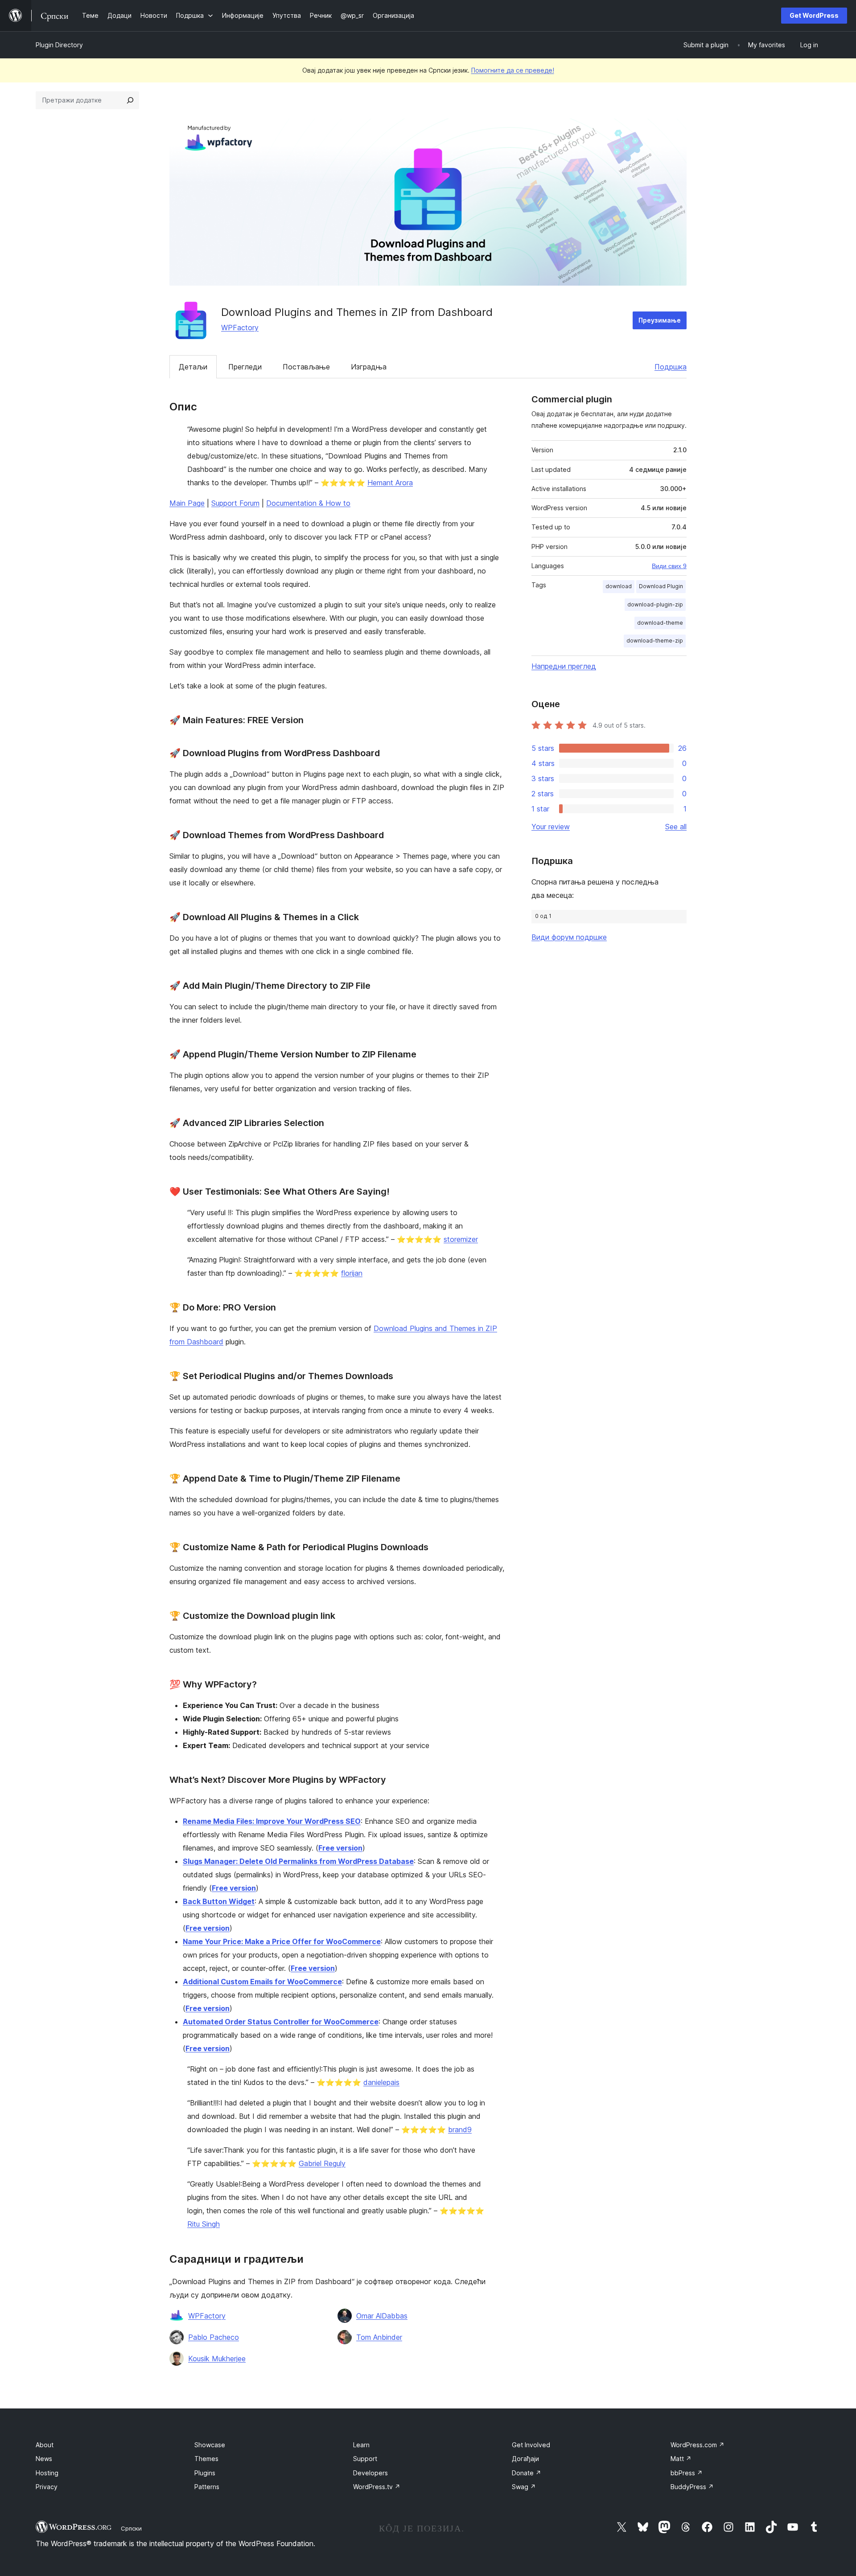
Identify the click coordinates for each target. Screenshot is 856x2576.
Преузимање (660, 320)
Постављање (306, 367)
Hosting (47, 2473)
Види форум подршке (569, 937)
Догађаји (525, 2459)
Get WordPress (814, 15)
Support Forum (235, 503)
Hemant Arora (390, 483)
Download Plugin (661, 586)
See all (676, 827)
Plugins (205, 2473)
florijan (352, 1273)
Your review (551, 827)
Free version (340, 1848)
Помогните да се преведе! (513, 70)
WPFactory (240, 328)
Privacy (47, 2487)
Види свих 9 (669, 566)
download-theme (660, 623)
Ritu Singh (204, 2224)
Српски (131, 2528)
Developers (370, 2473)
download (619, 586)
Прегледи (245, 367)
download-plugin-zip (655, 604)
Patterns (207, 2487)
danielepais (381, 2082)
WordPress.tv (377, 2487)
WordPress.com (698, 2445)
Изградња (369, 367)
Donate (527, 2473)
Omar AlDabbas (382, 2316)
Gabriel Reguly (322, 2163)
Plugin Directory (59, 45)
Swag (524, 2487)
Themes (206, 2459)
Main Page (187, 503)
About (45, 2445)
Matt (681, 2459)
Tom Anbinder (379, 2337)
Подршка (671, 367)
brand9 (460, 2130)
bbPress (687, 2473)
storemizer (461, 1239)
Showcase (210, 2445)
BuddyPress (692, 2487)
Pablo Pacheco (214, 2337)
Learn (361, 2445)
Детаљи (193, 367)
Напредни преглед (564, 666)
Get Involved (531, 2445)
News (44, 2459)
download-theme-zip (655, 641)
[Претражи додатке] (130, 100)
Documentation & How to (308, 503)
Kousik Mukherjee (217, 2359)
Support (365, 2459)
